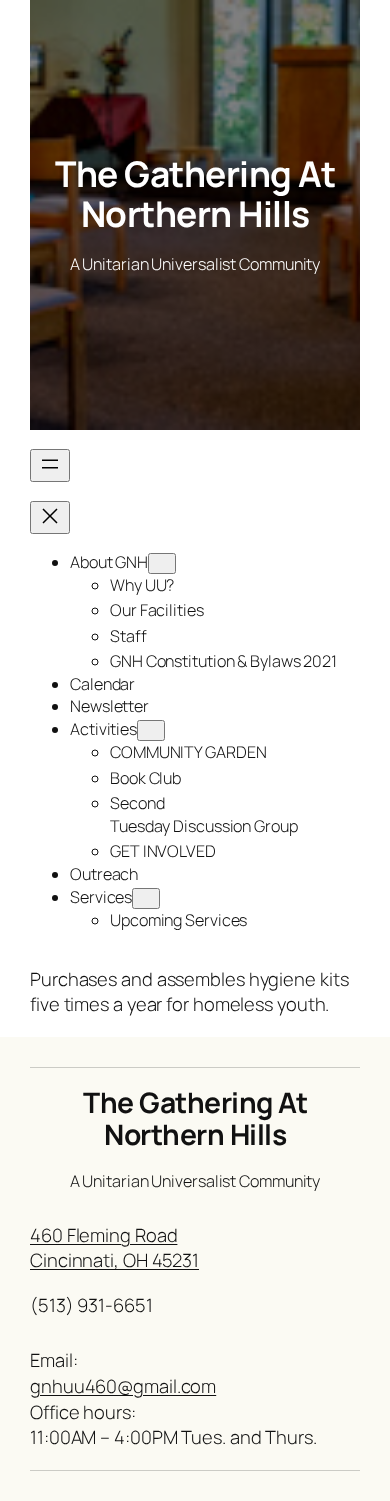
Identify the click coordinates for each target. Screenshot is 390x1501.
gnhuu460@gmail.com (123, 1386)
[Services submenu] (146, 898)
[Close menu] (50, 517)
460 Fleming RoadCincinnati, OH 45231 (114, 1248)
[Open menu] (50, 465)
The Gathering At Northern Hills (195, 193)
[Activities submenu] (151, 730)
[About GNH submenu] (162, 563)
